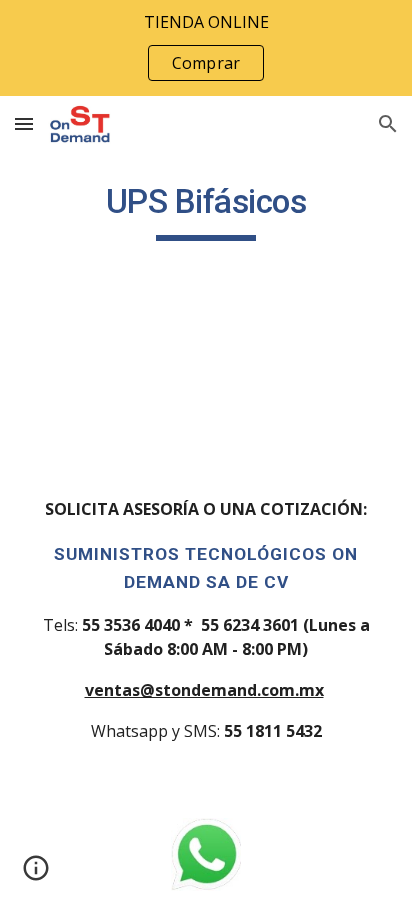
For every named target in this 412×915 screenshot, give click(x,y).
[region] (206, 48)
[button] (24, 123)
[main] (206, 211)
